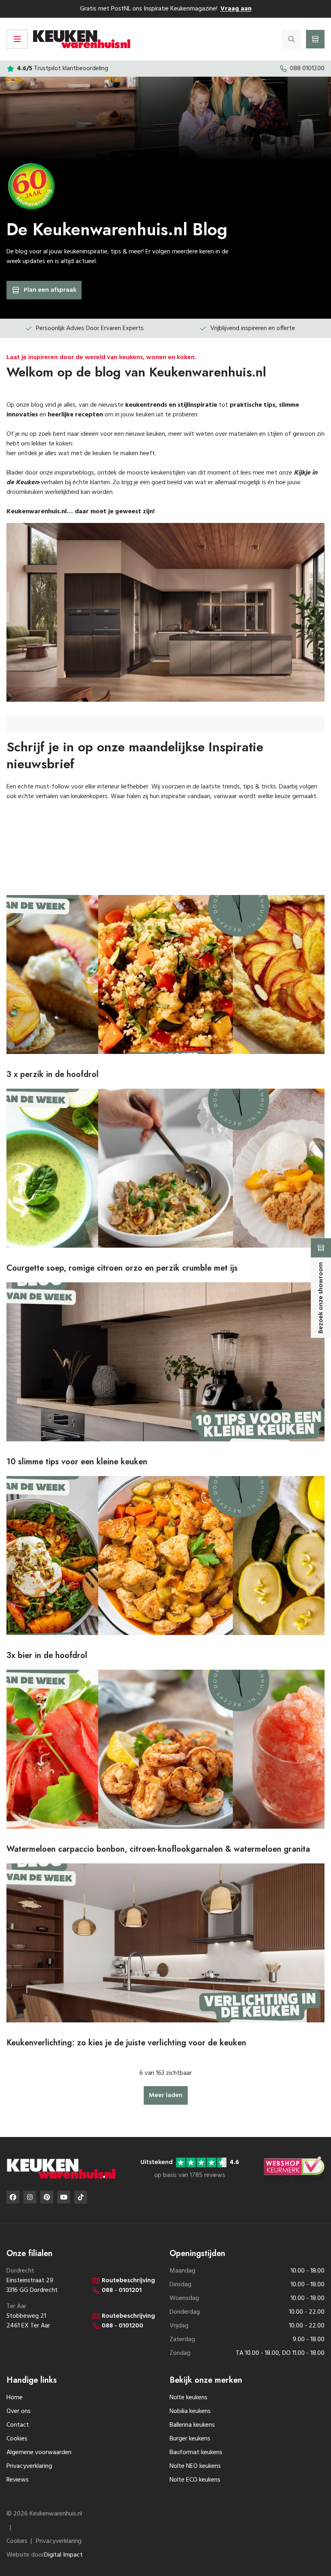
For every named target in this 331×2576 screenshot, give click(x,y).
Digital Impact (63, 2555)
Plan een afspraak (50, 290)
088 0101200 (307, 69)
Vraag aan (236, 9)
